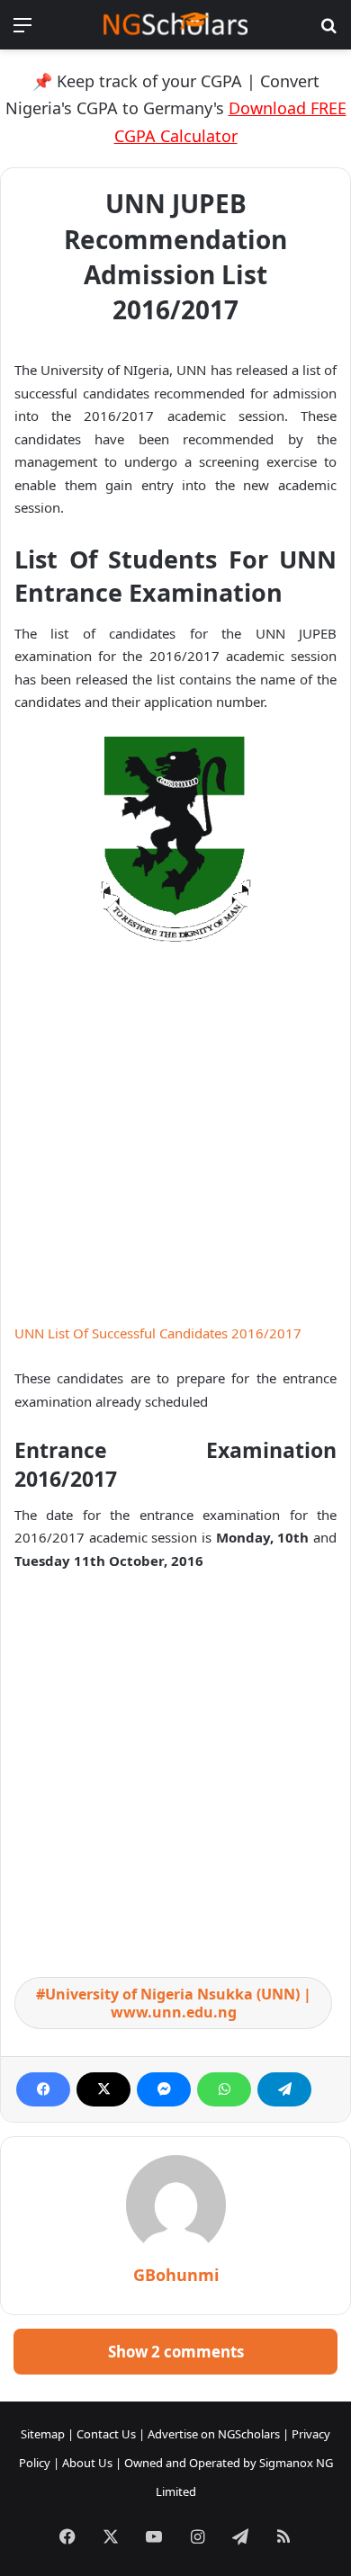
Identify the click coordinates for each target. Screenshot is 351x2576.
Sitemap (43, 2434)
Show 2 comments (176, 2352)
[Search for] (328, 31)
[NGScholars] (175, 25)
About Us (87, 2463)
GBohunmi (176, 2275)
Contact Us (106, 2434)
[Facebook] (43, 2089)
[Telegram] (284, 2089)
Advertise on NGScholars (214, 2434)
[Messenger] (164, 2089)
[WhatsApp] (224, 2089)
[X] (103, 2089)
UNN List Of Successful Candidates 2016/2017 (158, 1333)
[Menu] (22, 31)
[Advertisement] (175, 1140)
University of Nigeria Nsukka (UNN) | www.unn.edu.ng (178, 2003)
